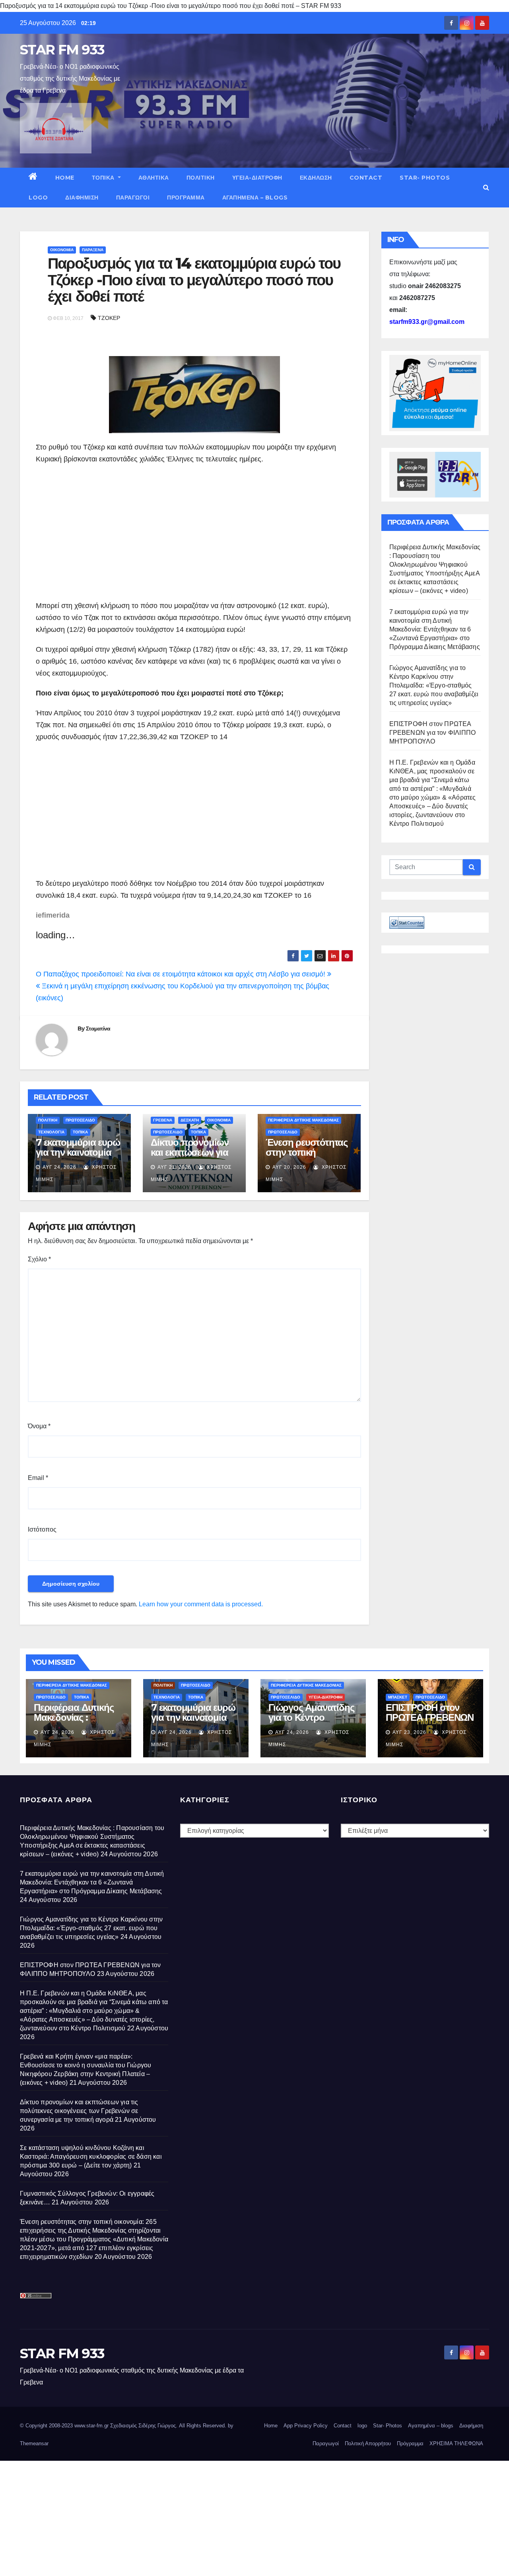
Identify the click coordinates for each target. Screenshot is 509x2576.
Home (65, 178)
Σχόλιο (39, 1259)
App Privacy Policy (306, 2426)
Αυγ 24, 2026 (59, 1167)
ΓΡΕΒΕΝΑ (163, 1120)
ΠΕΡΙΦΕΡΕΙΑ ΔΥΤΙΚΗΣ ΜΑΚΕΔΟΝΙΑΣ (303, 1120)
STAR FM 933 (62, 50)
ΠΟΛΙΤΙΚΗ (201, 178)
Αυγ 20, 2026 (289, 1167)
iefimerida (53, 915)
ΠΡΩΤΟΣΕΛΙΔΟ (80, 1120)
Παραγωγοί (133, 198)
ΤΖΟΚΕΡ (109, 318)
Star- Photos (425, 178)
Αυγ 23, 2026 (409, 1732)
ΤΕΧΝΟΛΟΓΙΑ (51, 1132)
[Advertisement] (103, 533)
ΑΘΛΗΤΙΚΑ (154, 178)
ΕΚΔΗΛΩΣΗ (316, 178)
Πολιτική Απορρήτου (368, 2443)
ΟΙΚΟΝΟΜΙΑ (62, 250)
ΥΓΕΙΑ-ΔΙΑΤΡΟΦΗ (257, 178)
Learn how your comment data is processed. (201, 1604)
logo (38, 198)
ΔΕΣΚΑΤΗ (190, 1120)
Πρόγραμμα (186, 198)
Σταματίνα (98, 1028)
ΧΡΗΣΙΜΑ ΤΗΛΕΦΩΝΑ (456, 2443)
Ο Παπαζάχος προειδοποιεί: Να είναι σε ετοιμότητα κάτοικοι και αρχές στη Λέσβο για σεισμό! (182, 974)
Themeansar (34, 2443)
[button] (486, 187)
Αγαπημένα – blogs (255, 198)
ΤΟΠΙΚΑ (104, 178)
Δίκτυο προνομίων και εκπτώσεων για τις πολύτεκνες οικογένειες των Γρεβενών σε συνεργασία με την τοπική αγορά (79, 2111)
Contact (366, 178)
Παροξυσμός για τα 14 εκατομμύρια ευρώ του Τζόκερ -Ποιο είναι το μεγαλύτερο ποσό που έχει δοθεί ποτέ (194, 280)
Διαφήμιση (82, 198)
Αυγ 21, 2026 (174, 1167)
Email (38, 1478)
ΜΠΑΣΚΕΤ (398, 1697)
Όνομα (39, 1426)
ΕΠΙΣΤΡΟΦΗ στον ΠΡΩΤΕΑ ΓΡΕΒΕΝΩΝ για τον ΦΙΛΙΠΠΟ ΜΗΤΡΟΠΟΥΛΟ (433, 733)
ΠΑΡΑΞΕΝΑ (93, 250)
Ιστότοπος (42, 1529)
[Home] (33, 178)
